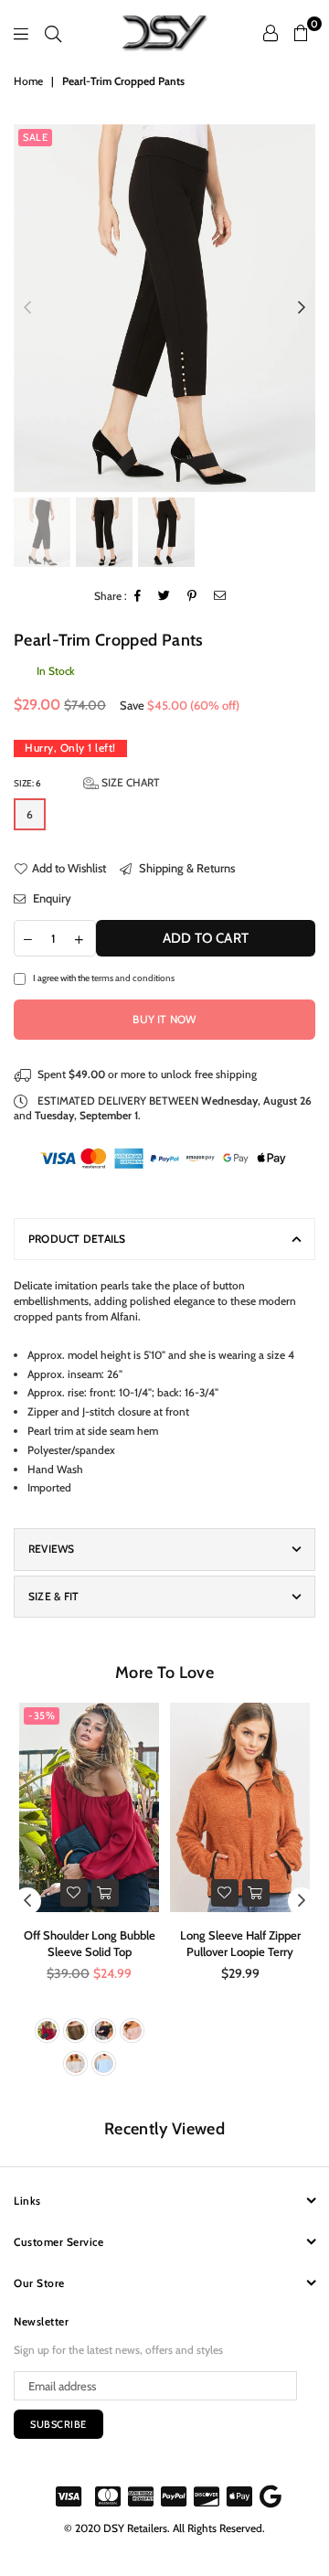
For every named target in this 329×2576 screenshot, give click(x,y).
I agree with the (104, 978)
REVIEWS (52, 1549)
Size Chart (129, 782)
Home (28, 81)
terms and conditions (133, 978)
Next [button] (302, 308)
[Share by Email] (220, 597)
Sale (35, 137)
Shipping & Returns (186, 868)
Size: (87, 782)
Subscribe (58, 2424)
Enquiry (51, 898)
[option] (164, 308)
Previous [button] (27, 308)
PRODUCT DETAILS (77, 1239)
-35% (42, 1716)
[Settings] (271, 33)
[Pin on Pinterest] (192, 597)
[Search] (53, 33)
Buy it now (164, 1019)
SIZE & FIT (53, 1596)
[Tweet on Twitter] (164, 597)
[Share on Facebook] (138, 597)
